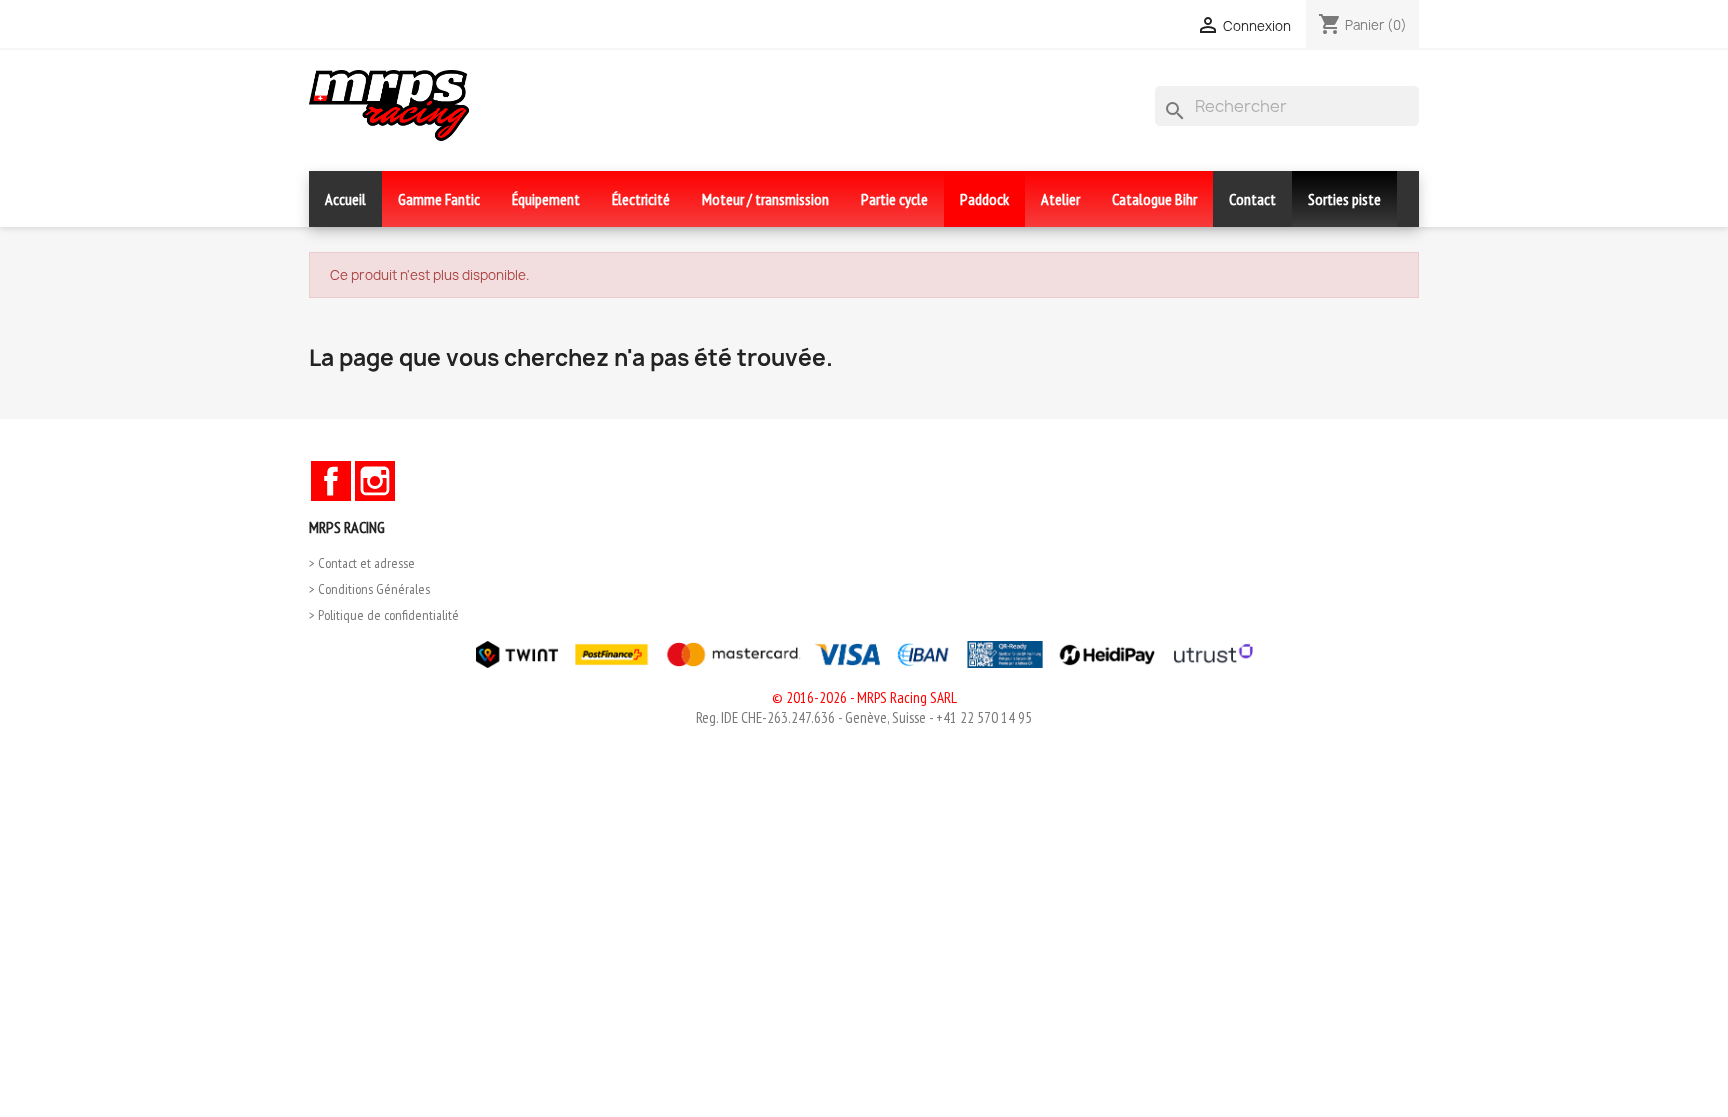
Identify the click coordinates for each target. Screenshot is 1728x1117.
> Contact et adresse (362, 563)
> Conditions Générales (369, 589)
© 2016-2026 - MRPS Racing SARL (864, 697)
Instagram (375, 481)
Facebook (331, 481)
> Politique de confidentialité (384, 615)
